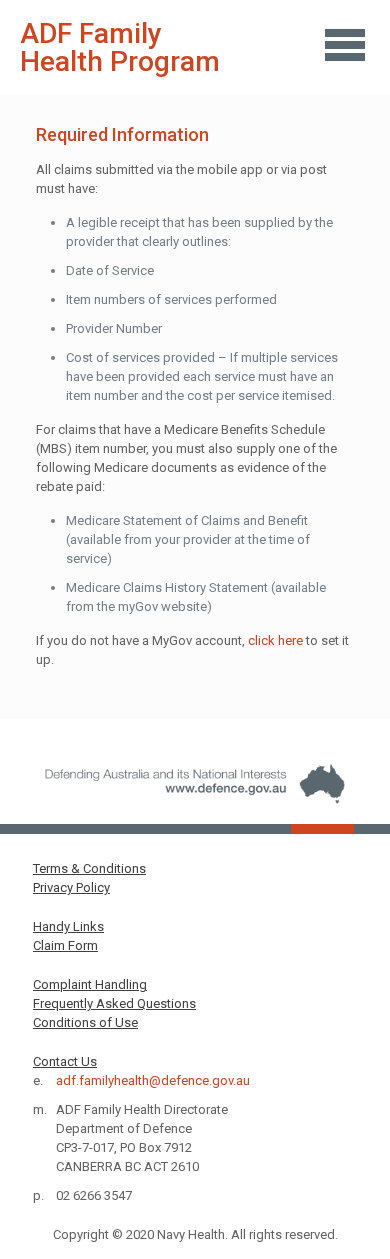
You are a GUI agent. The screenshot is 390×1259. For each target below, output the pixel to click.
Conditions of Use (85, 1022)
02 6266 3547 (94, 1195)
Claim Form (65, 945)
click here (275, 640)
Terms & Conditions (89, 868)
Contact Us (65, 1061)
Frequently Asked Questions (114, 1003)
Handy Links (68, 926)
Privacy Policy (71, 887)
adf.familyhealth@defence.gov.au (153, 1080)
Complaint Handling (90, 984)
